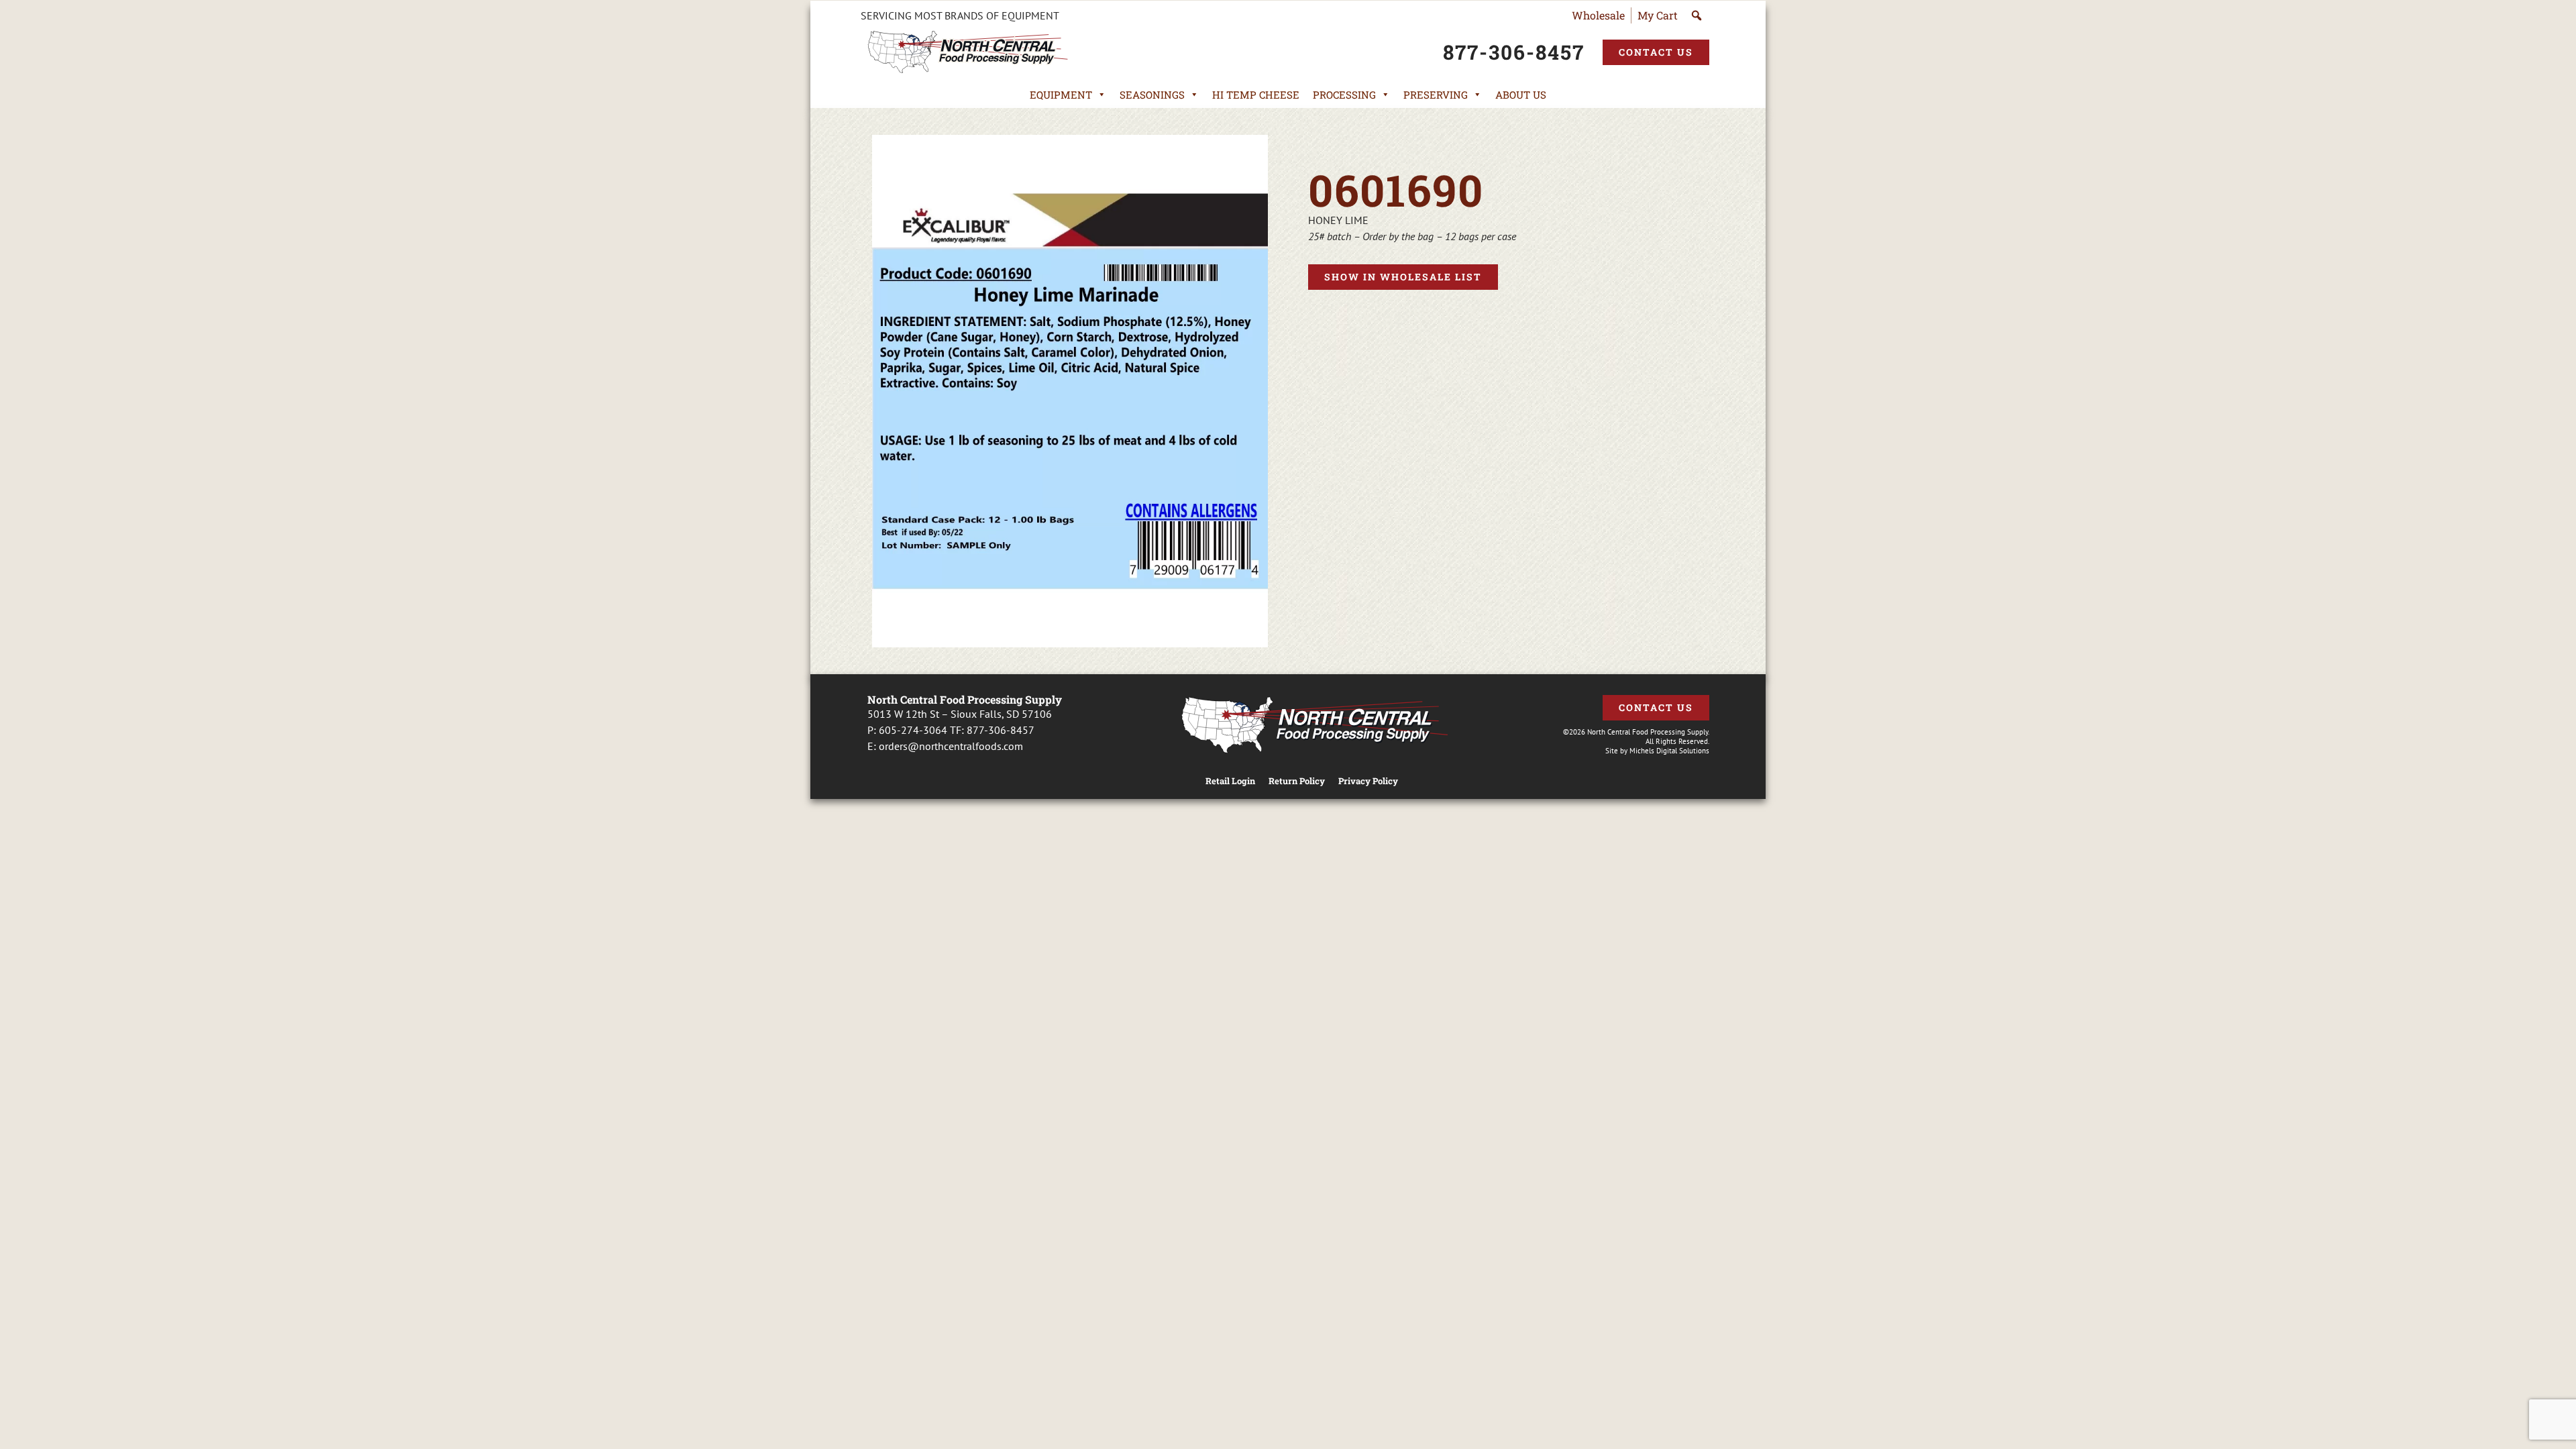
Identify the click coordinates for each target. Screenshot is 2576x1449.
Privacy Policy (1368, 781)
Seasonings (1152, 95)
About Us (1521, 95)
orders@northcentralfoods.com (951, 746)
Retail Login (1230, 781)
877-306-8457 (1001, 730)
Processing (1344, 95)
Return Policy (1297, 781)
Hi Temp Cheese (1256, 95)
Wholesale (1598, 15)
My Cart (1658, 15)
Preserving (1436, 95)
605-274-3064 (913, 730)
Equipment (1061, 95)
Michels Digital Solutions (1669, 751)
